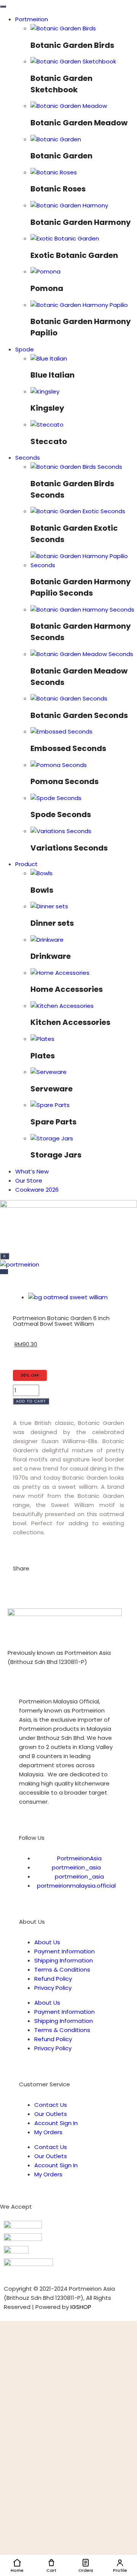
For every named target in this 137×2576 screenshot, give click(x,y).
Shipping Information (64, 1960)
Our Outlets (51, 2114)
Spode (25, 349)
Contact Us (51, 2105)
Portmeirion (32, 19)
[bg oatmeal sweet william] (68, 1297)
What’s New (32, 1171)
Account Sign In (56, 2123)
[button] (15, 1583)
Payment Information (65, 1951)
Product (26, 864)
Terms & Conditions (62, 1970)
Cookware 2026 (37, 1190)
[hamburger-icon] (3, 6)
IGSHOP (81, 2307)
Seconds (28, 458)
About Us (47, 1942)
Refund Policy (53, 1979)
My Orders (48, 2132)
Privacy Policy (53, 1988)
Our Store (29, 1180)
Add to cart (31, 1401)
